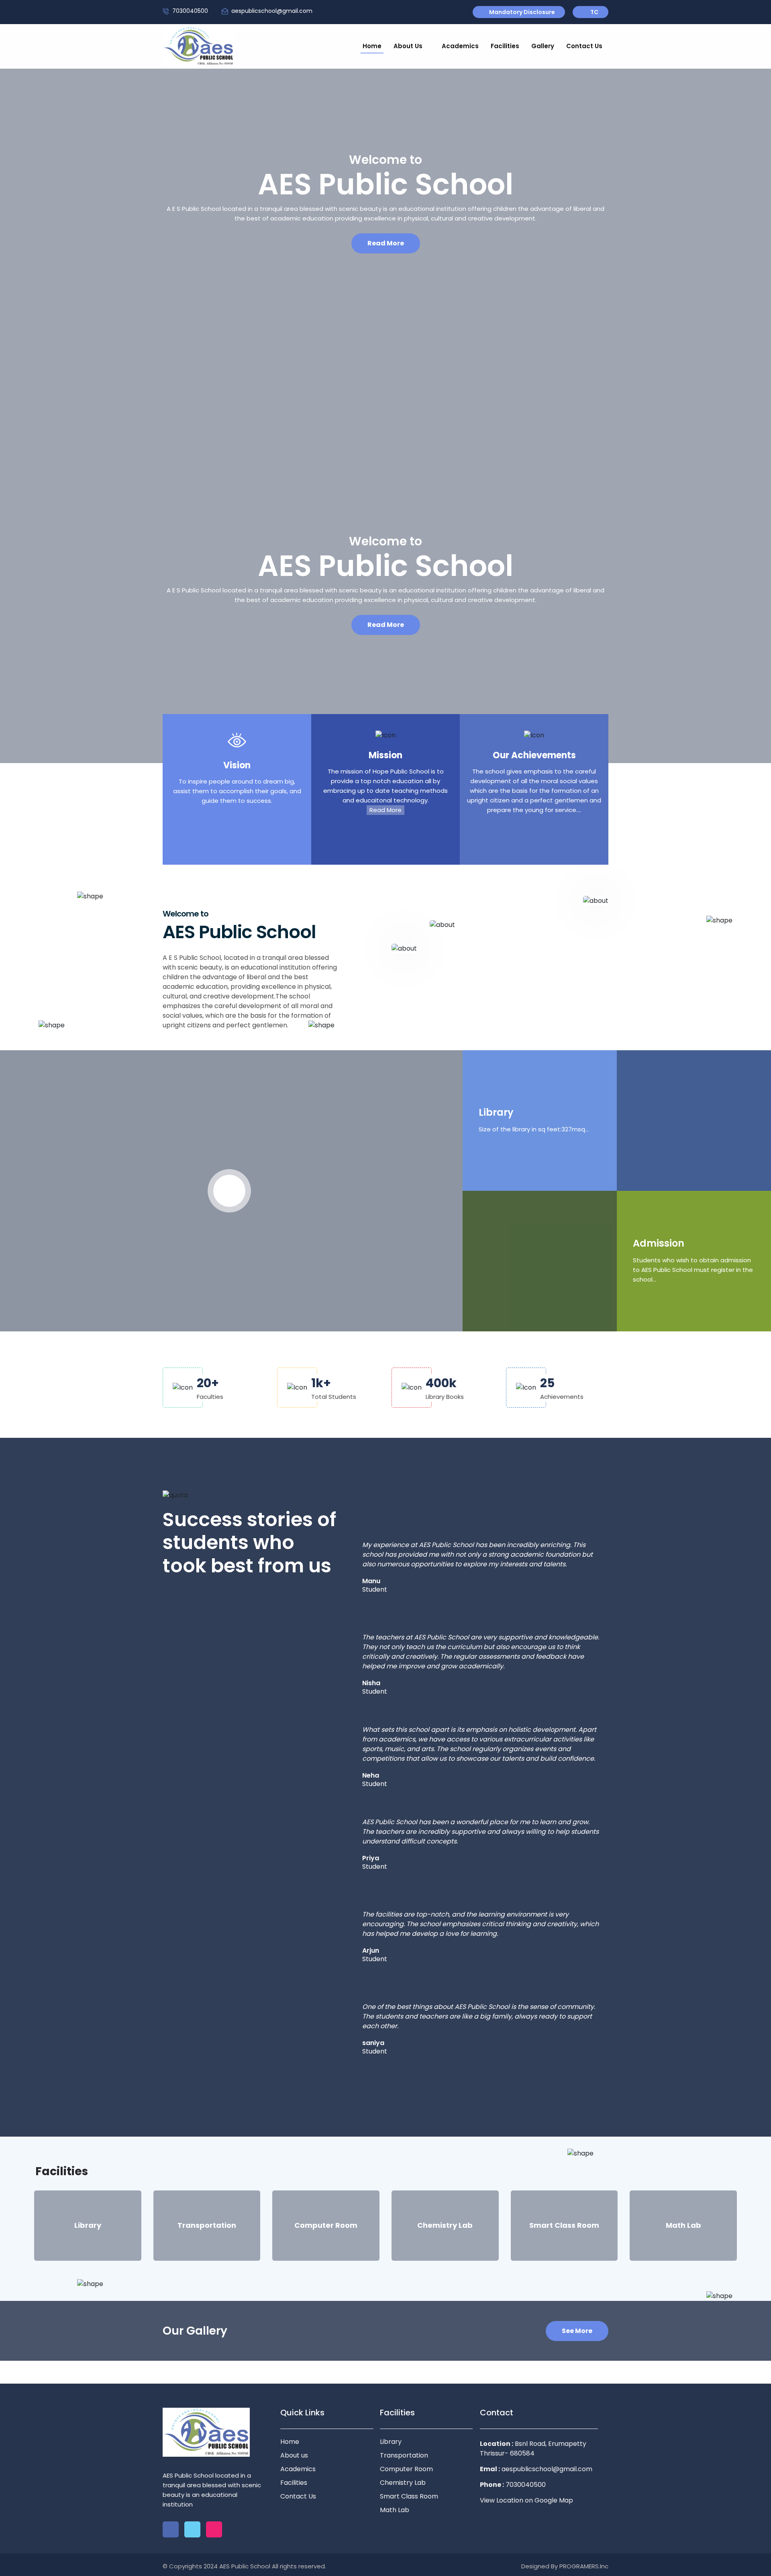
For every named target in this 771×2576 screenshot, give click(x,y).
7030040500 (190, 11)
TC (594, 12)
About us (294, 2455)
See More (577, 2331)
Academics (460, 46)
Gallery (543, 46)
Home (372, 46)
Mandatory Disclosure (522, 12)
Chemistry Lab (403, 2483)
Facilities (505, 46)
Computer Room (406, 2469)
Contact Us (584, 46)
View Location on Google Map (526, 2500)
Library (496, 1113)
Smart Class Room (409, 2496)
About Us (409, 46)
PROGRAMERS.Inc (584, 2566)
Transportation (404, 2455)
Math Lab (395, 2510)
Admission (659, 1244)
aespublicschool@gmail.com (272, 11)
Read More (386, 243)
